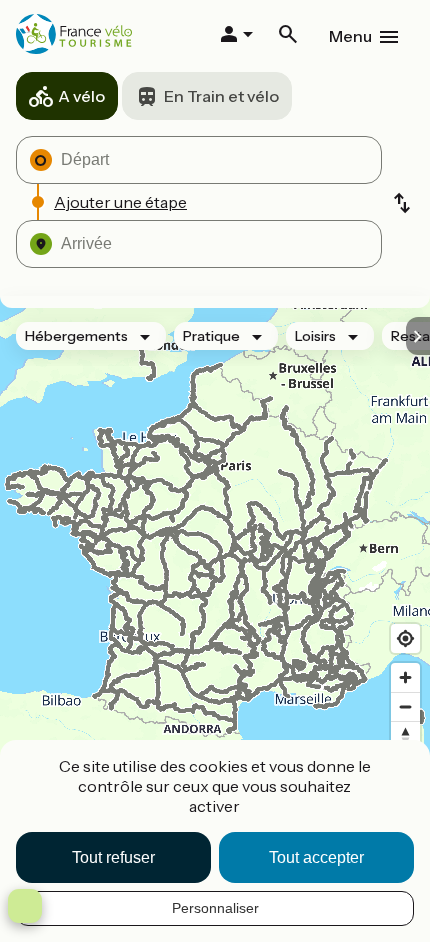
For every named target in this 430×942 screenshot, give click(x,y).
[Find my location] (405, 638)
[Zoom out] (405, 706)
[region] (215, 566)
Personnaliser (215, 908)
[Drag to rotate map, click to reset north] (405, 735)
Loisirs (315, 336)
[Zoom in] (405, 677)
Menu (350, 36)
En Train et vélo (221, 96)
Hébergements (76, 336)
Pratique (211, 336)
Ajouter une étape (120, 202)
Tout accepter (316, 857)
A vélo (81, 96)
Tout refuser (113, 857)
